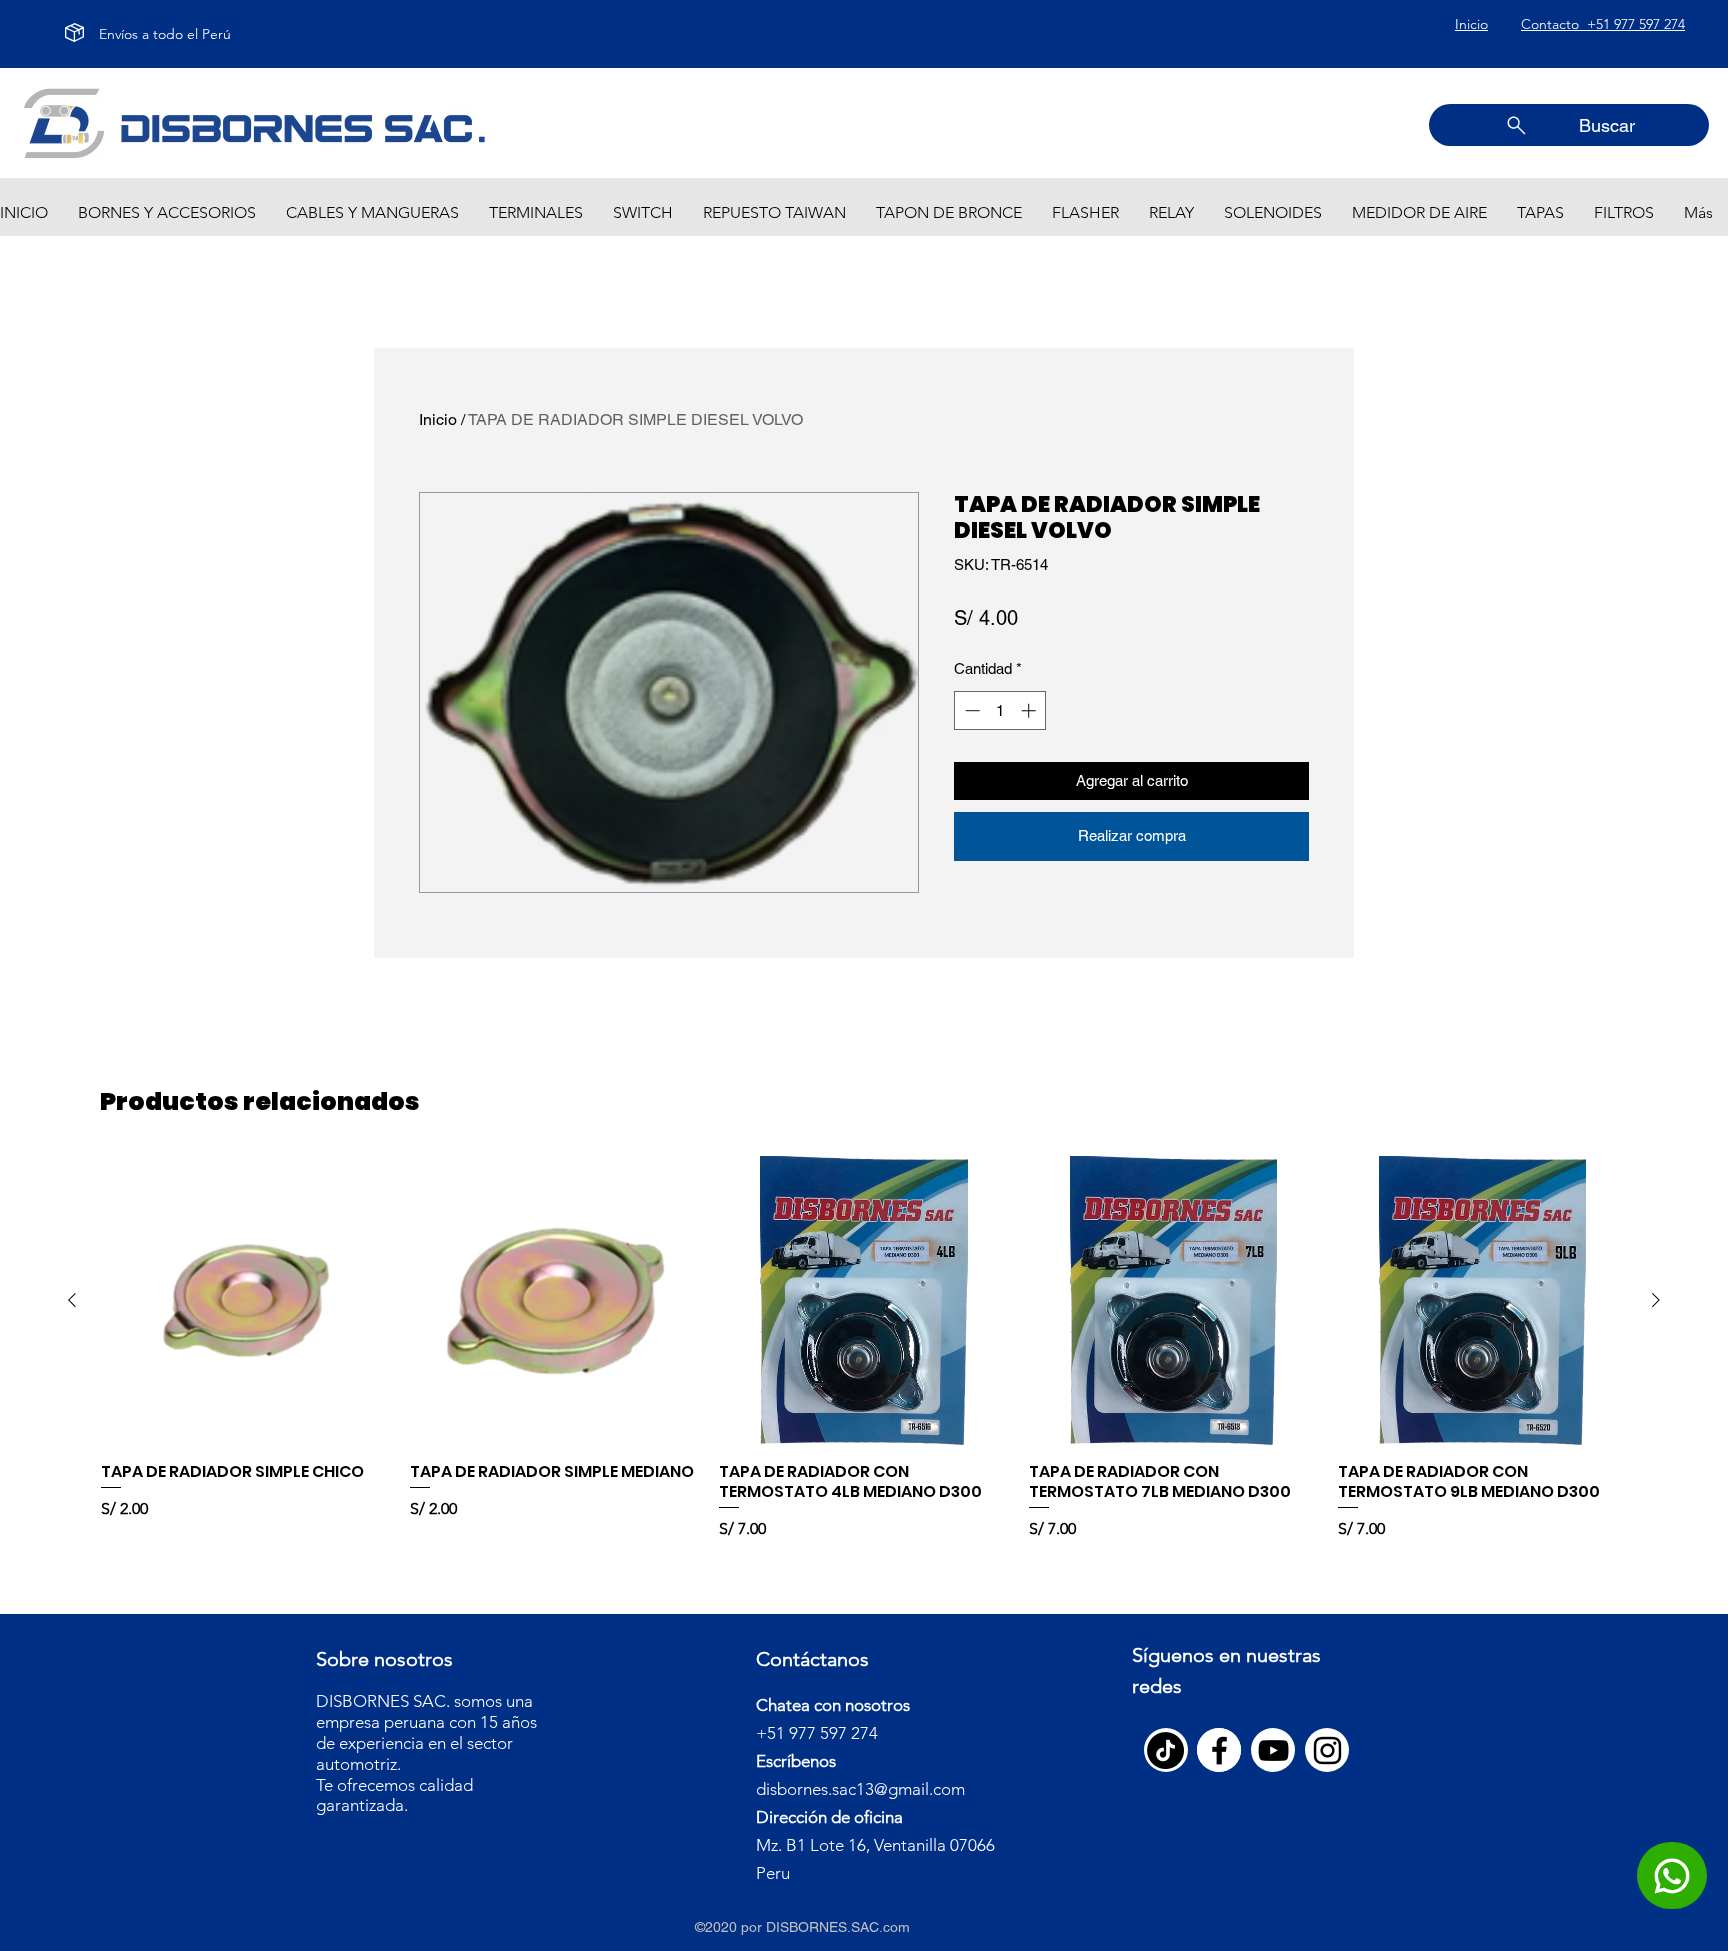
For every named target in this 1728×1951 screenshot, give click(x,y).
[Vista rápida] (245, 1300)
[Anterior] (72, 1300)
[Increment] (1030, 710)
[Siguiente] (1656, 1300)
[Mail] (1672, 1875)
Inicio (438, 419)
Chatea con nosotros (833, 1705)
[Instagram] (1327, 1750)
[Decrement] (970, 710)
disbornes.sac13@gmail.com (860, 1789)
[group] (864, 1348)
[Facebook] (1219, 1750)
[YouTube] (1273, 1750)
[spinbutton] (1000, 710)
